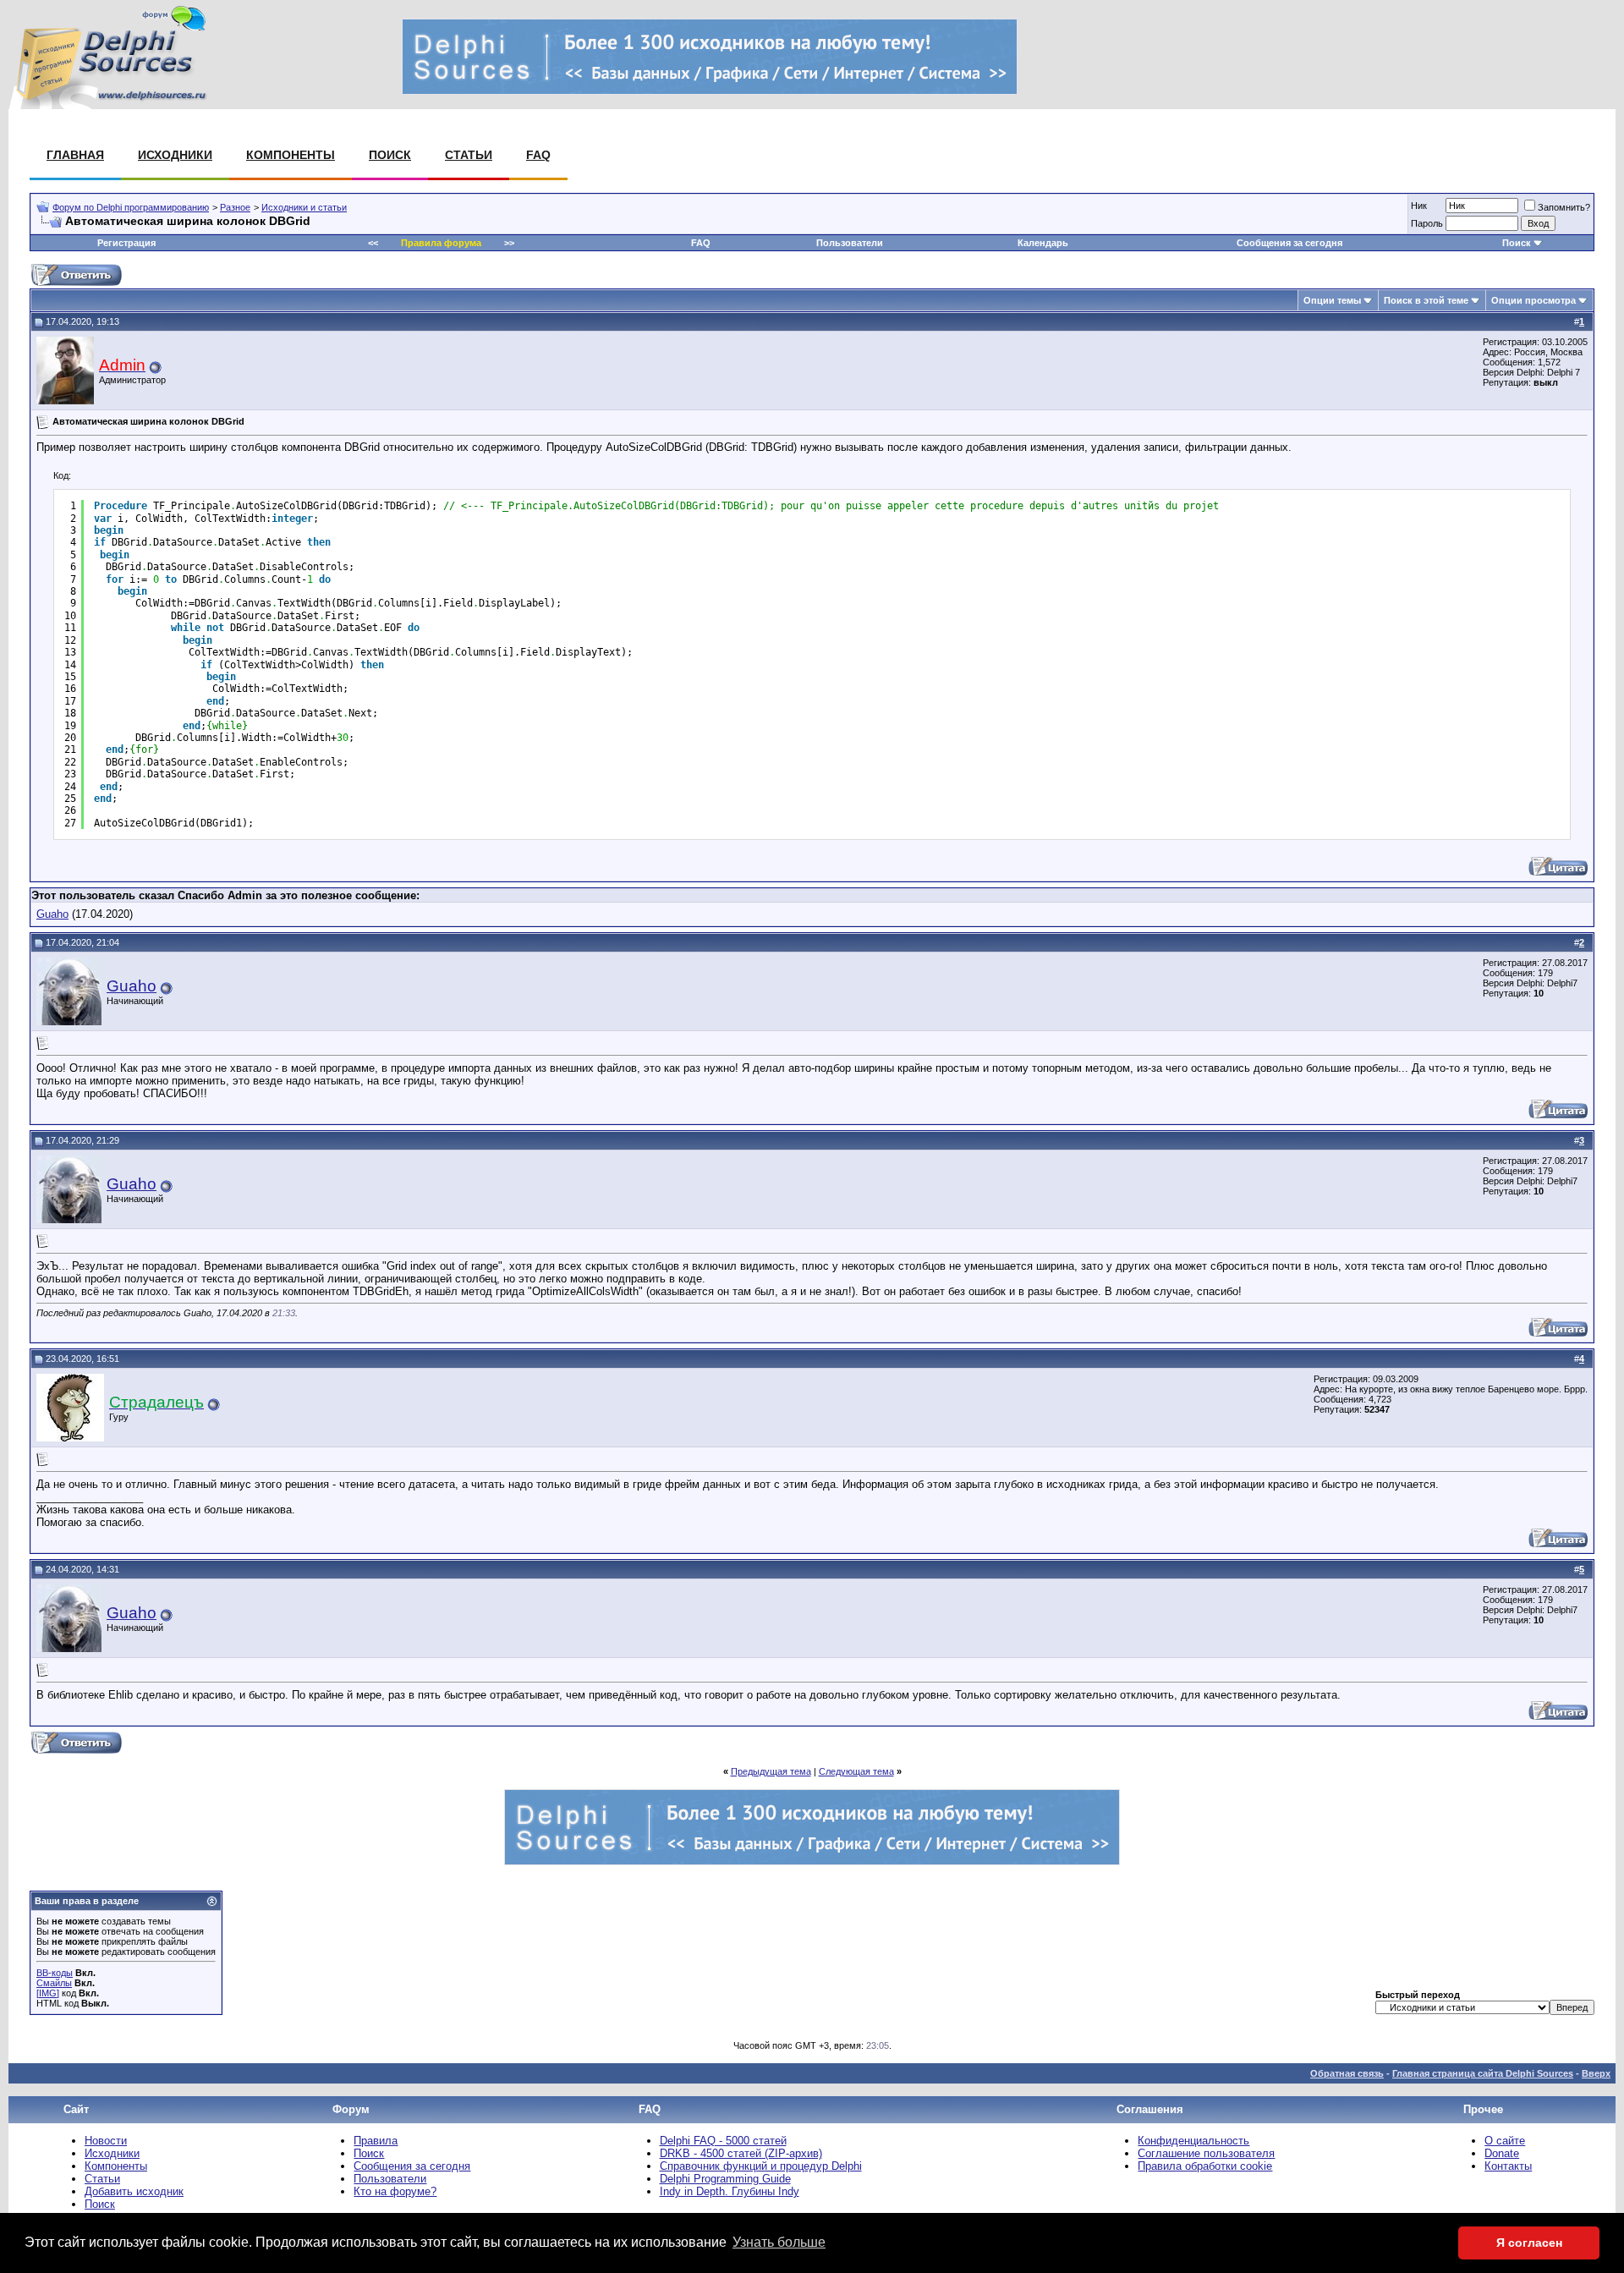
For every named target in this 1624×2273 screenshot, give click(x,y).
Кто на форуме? (395, 2191)
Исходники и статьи (304, 207)
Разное (235, 207)
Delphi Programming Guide (725, 2179)
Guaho (52, 914)
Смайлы (54, 1983)
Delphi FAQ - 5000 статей (723, 2141)
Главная (75, 155)
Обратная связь (1347, 2073)
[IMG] (48, 1993)
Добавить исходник (134, 2191)
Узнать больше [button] (779, 2242)
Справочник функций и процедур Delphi (761, 2166)
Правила (376, 2141)
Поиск (390, 155)
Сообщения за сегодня (1289, 243)
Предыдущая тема (771, 1771)
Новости (106, 2141)
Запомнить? (1564, 207)
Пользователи (850, 243)
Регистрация (126, 243)
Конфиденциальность (1193, 2141)
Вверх (1596, 2073)
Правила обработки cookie (1205, 2166)
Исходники (175, 155)
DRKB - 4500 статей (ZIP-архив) (741, 2153)
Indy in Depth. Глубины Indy (730, 2191)
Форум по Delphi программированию (131, 207)
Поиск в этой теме (1426, 300)
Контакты (1508, 2166)
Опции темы (1332, 300)
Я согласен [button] (1529, 2243)
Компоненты (291, 155)
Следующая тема (856, 1771)
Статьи (469, 155)
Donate (1502, 2153)
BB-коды (55, 1973)
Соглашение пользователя (1206, 2153)
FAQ (538, 155)
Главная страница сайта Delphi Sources (1483, 2073)
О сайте (1505, 2141)
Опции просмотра (1533, 300)
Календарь (1043, 243)
